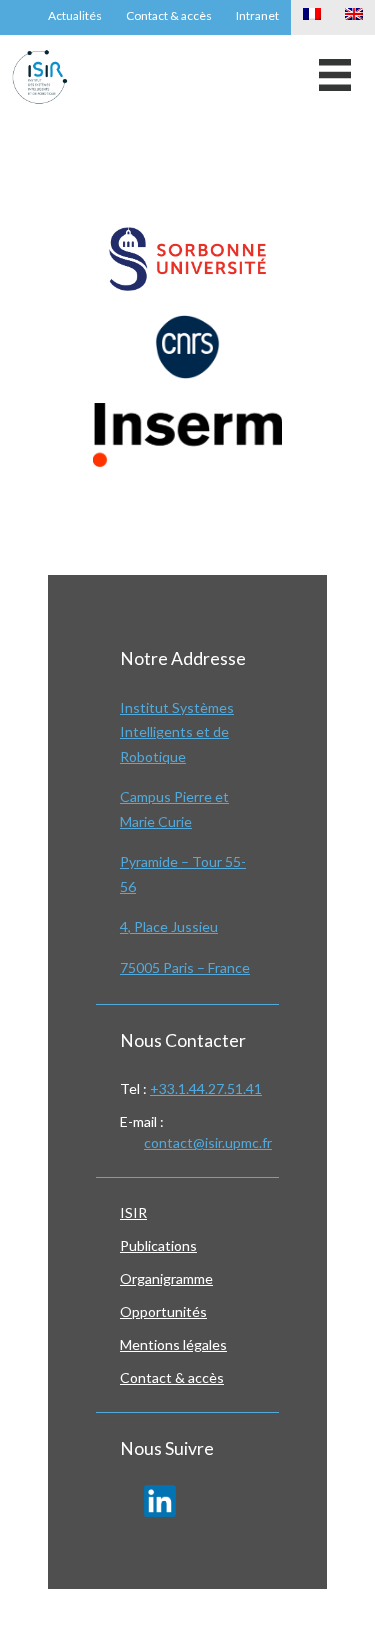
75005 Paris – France (185, 967)
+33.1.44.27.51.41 (206, 1088)
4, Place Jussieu (169, 926)
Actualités (75, 15)
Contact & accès (169, 15)
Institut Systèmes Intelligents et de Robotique (177, 732)
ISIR (133, 1212)
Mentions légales (173, 1344)
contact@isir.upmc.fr (208, 1142)
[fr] (312, 17)
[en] (354, 17)
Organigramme (166, 1278)
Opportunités (163, 1311)
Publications (158, 1245)
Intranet (257, 15)
